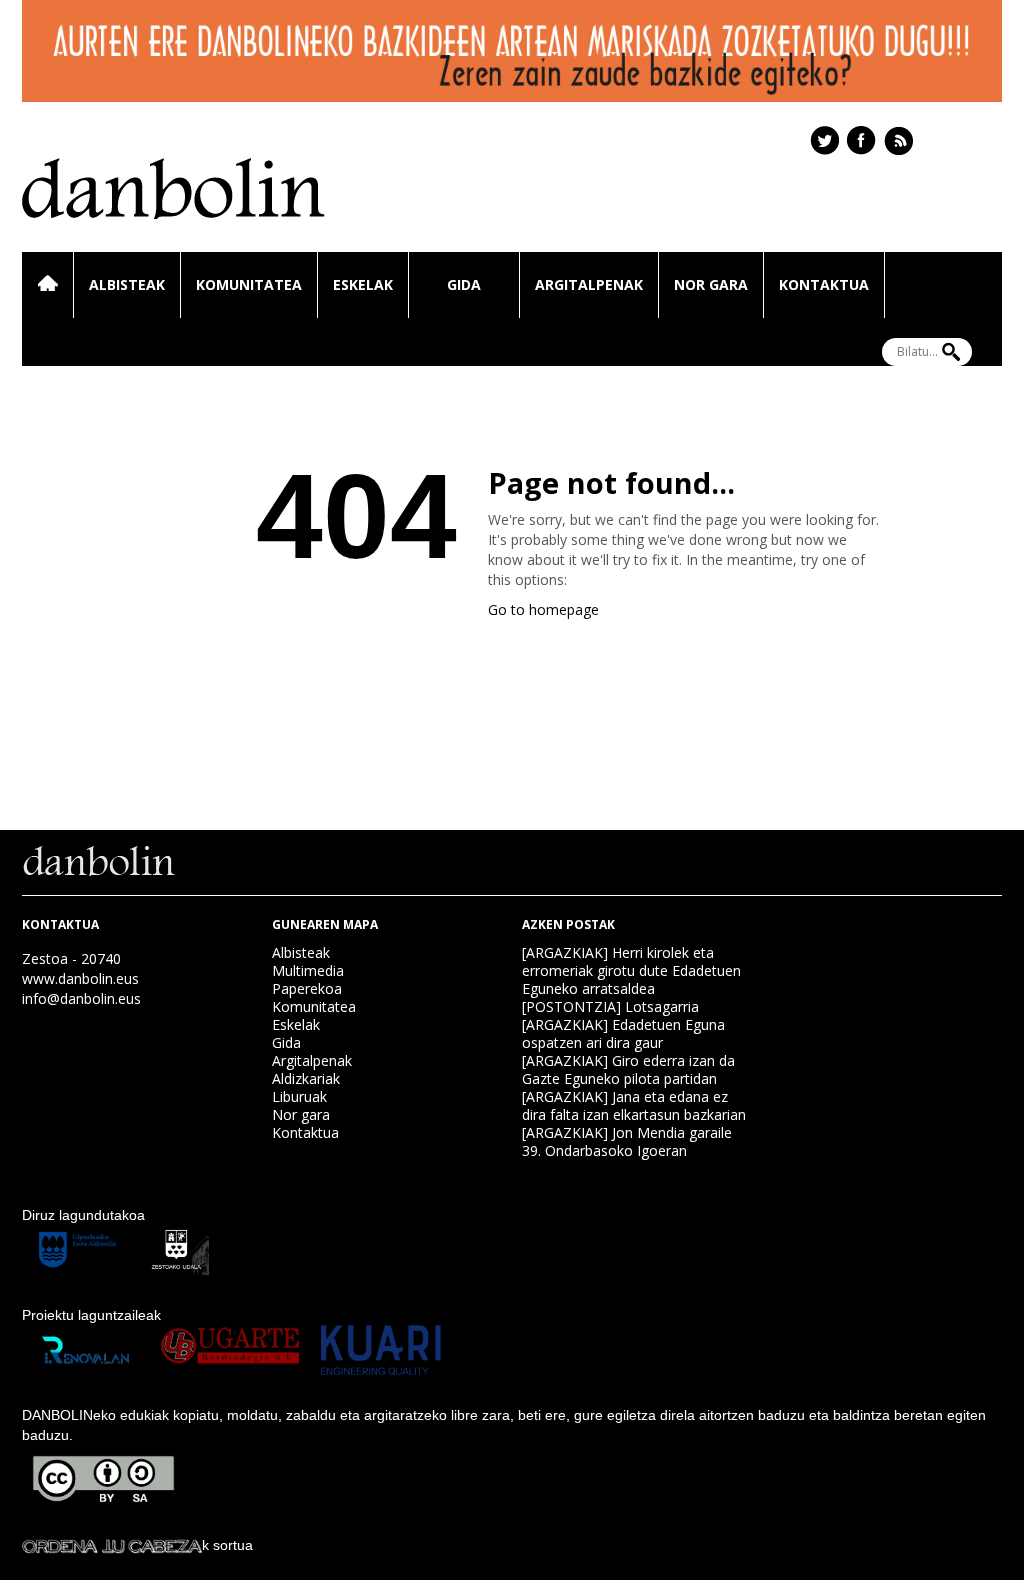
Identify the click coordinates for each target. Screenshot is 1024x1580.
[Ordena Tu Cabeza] (112, 1545)
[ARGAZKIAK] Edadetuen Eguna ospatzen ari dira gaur (623, 1033)
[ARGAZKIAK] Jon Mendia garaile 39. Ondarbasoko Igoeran (627, 1141)
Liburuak (299, 1096)
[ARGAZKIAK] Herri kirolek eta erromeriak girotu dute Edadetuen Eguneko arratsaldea (631, 970)
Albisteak (127, 284)
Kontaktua (824, 284)
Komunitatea (249, 284)
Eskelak (363, 284)
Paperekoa (307, 988)
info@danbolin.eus (81, 998)
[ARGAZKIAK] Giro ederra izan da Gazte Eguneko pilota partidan (628, 1069)
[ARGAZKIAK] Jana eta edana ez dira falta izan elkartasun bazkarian (634, 1105)
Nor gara (711, 284)
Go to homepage (543, 609)
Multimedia (308, 970)
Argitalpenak (589, 284)
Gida (464, 284)
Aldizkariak (306, 1078)
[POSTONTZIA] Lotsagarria (610, 1006)
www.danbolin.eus (80, 978)
